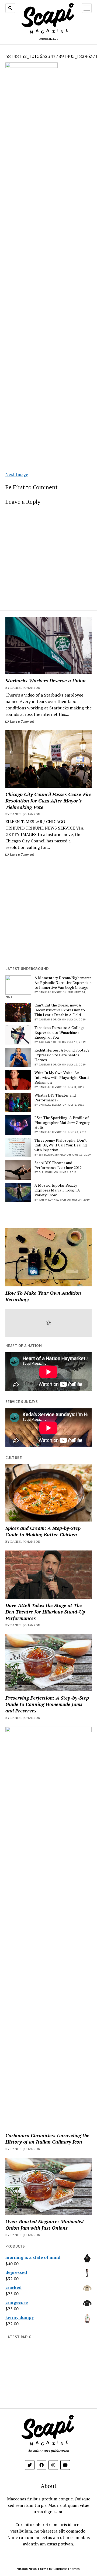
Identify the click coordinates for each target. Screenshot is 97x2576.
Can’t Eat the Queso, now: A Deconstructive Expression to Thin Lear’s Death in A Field (60, 1010)
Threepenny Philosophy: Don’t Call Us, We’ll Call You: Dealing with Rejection (61, 1145)
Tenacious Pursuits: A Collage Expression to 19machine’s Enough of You (60, 1032)
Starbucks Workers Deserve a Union (46, 680)
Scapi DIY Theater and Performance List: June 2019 (58, 1165)
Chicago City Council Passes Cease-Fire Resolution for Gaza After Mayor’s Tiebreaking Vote (48, 801)
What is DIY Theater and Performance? (55, 1098)
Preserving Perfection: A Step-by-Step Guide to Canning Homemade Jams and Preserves (47, 1704)
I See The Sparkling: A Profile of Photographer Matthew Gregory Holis (62, 1123)
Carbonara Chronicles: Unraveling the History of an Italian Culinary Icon (47, 2138)
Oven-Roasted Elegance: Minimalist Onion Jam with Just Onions (45, 2225)
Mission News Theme (32, 2569)
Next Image (17, 474)
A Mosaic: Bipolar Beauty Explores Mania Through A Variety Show (57, 1190)
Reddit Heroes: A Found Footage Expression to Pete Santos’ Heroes (62, 1055)
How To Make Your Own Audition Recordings (43, 1296)
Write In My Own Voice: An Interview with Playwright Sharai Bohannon (62, 1078)
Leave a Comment (22, 721)
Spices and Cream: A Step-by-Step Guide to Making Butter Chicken (43, 1531)
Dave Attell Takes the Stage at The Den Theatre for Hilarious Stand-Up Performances (45, 1612)
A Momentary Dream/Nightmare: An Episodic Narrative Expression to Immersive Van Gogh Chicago (63, 983)
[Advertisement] (48, 912)
